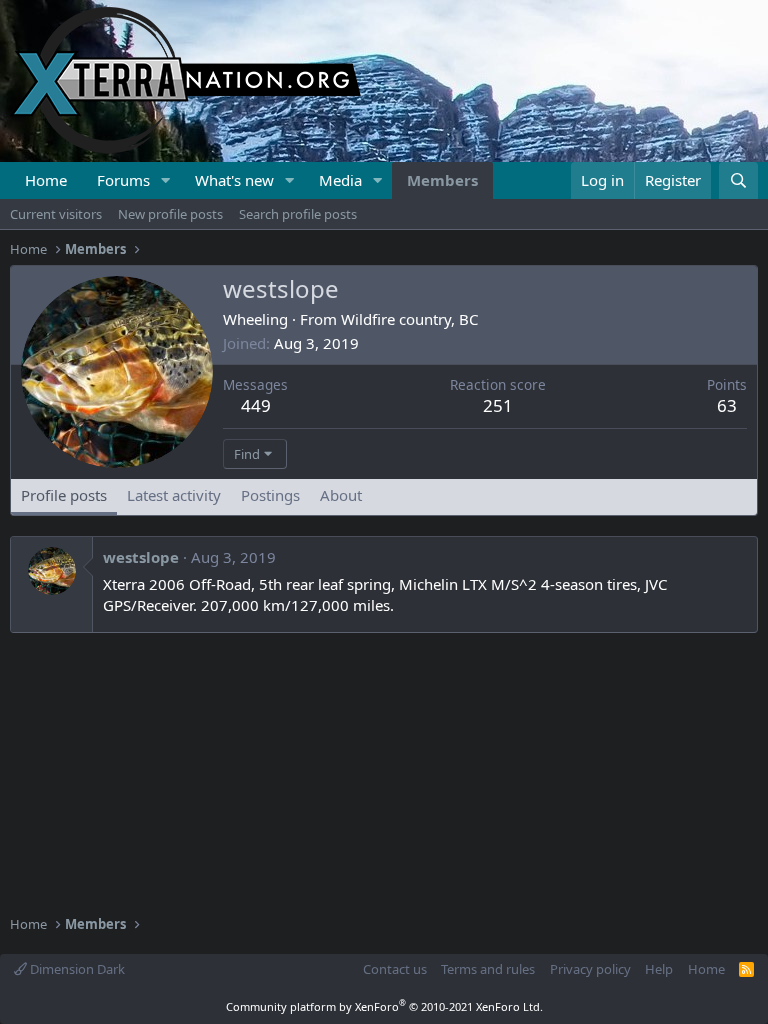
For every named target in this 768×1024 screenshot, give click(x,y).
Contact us (395, 969)
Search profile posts (298, 214)
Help (659, 969)
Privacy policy (590, 969)
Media (340, 180)
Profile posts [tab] (64, 495)
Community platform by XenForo (384, 1006)
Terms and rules (488, 969)
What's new (234, 180)
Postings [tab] (270, 495)
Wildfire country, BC (409, 319)
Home (46, 180)
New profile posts (170, 214)
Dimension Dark (76, 969)
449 (256, 405)
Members (442, 180)
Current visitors (56, 214)
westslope (141, 557)
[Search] (738, 180)
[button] (166, 180)
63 (727, 405)
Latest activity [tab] (174, 495)
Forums (123, 180)
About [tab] (341, 495)
